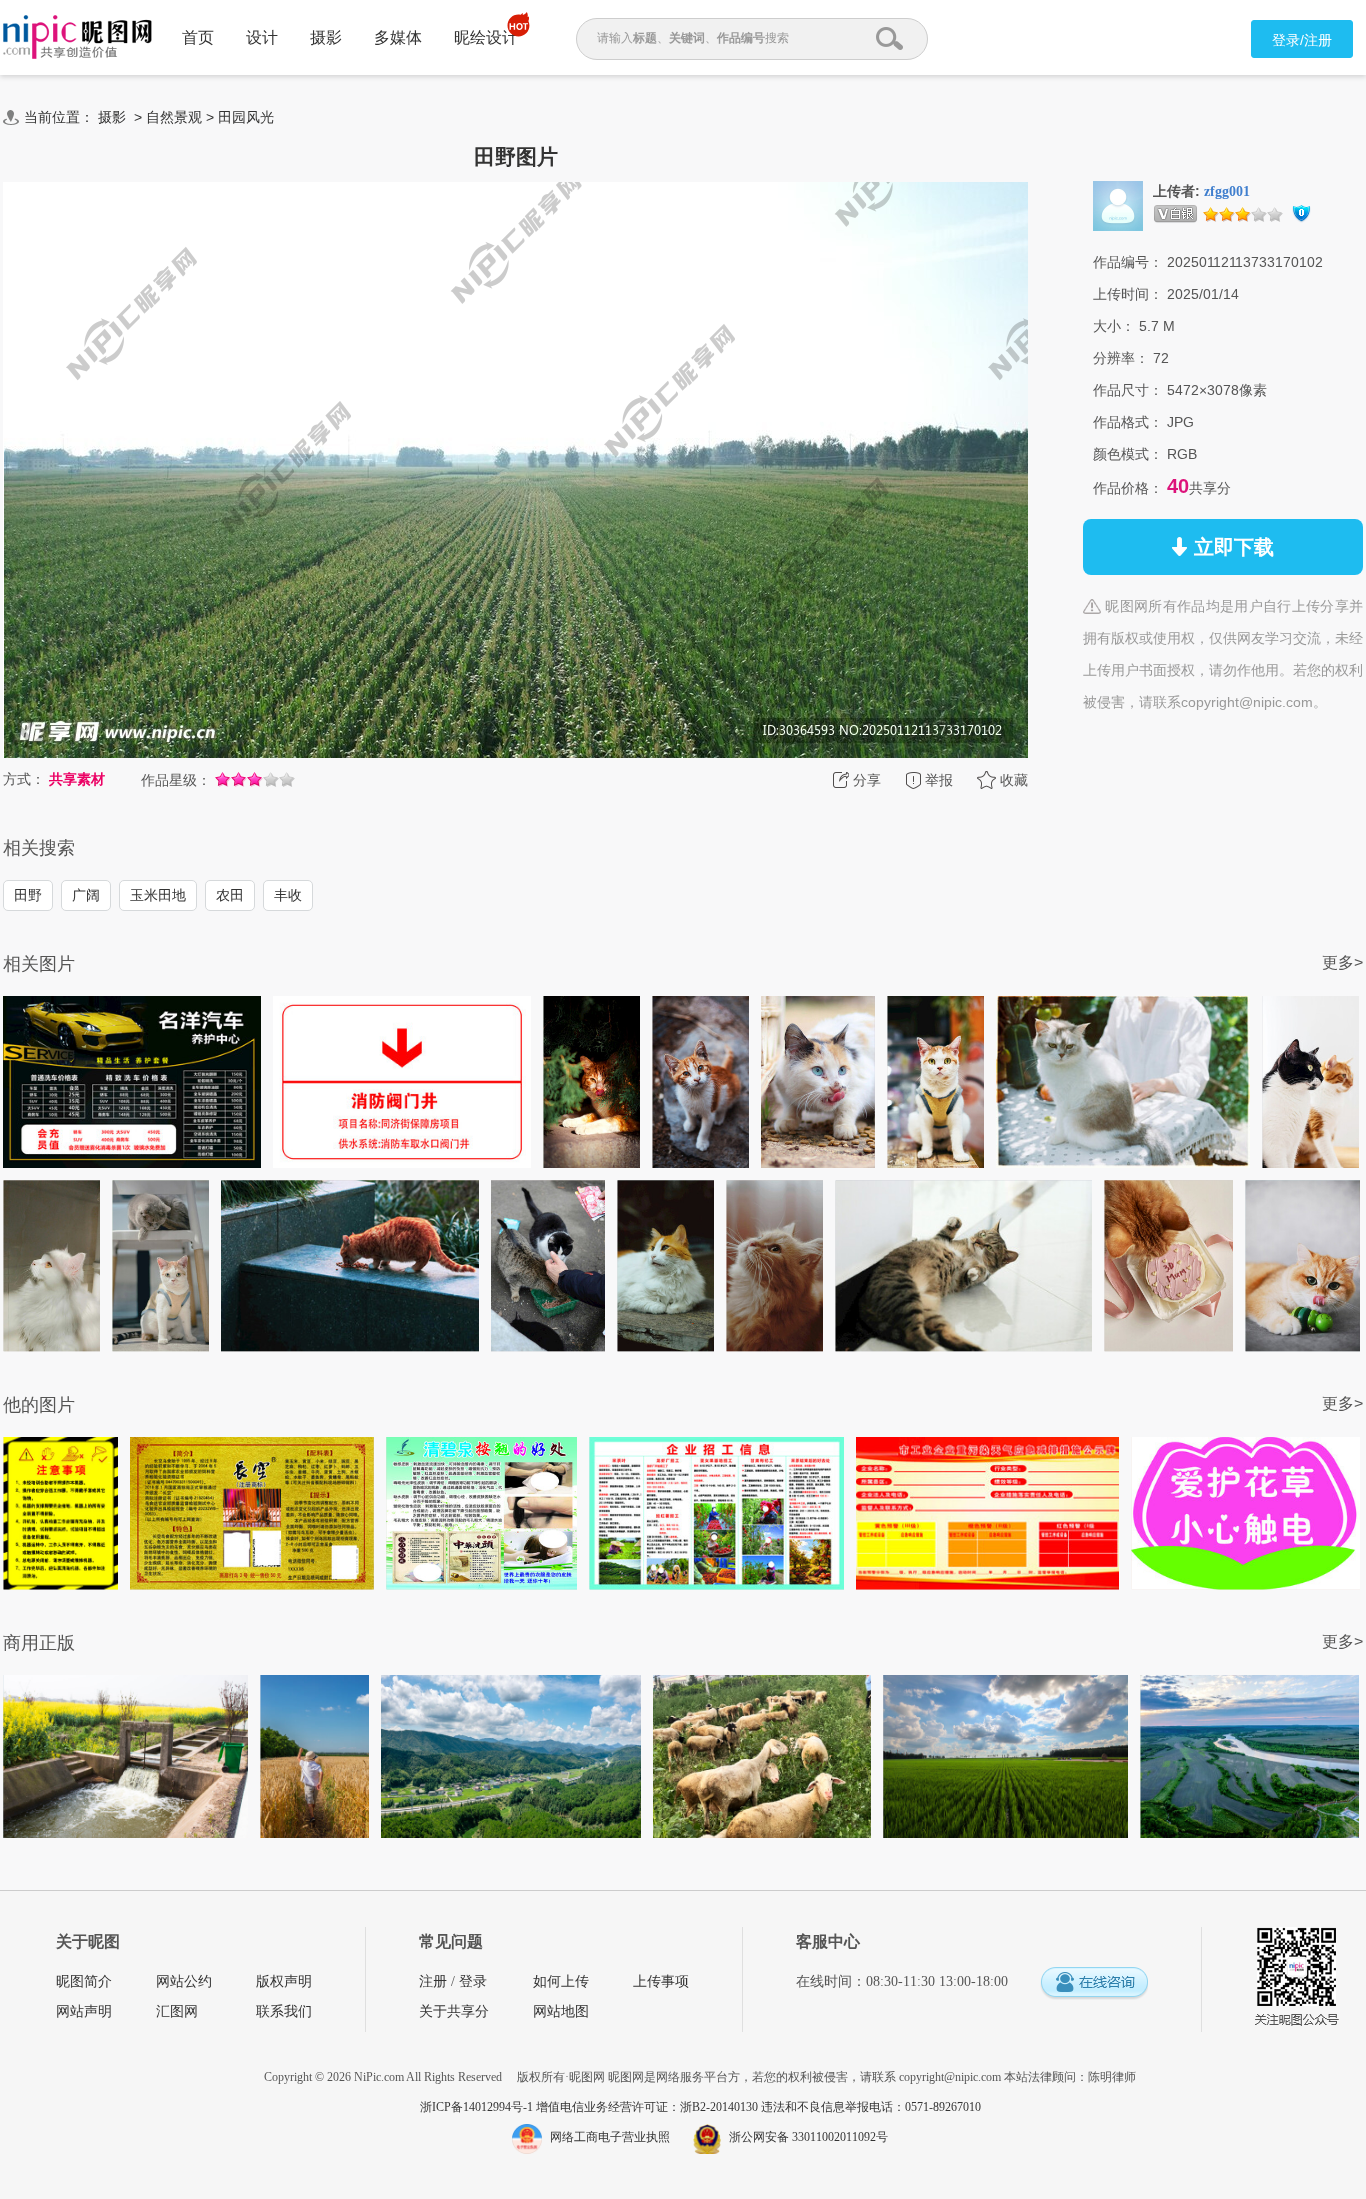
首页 (198, 37)
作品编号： (1128, 262)
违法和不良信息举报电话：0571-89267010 (871, 2107)
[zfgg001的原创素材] (1118, 205)
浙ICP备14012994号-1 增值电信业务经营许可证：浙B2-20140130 (590, 2107)
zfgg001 (1227, 191)
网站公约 (184, 1981)
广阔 (86, 895)
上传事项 (661, 1981)
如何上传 (561, 1981)
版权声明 (284, 1981)
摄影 (326, 37)
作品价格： (1128, 488)
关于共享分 (454, 2011)
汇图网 (177, 2011)
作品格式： (1128, 422)
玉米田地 (158, 895)
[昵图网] (77, 37)
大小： (1114, 326)
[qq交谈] (1094, 1983)
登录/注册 (1302, 40)
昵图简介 (84, 1981)
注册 (433, 1981)
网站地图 (561, 2011)
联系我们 (284, 2011)
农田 (230, 895)
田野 (28, 895)
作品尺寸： (1128, 390)
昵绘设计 (486, 37)
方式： (24, 779)
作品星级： (176, 780)
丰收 (288, 895)
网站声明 (84, 2011)
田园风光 (246, 117)
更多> (1342, 962)
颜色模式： (1128, 454)
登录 (473, 1981)
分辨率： (1121, 358)
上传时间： (1128, 294)
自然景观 (174, 117)
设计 (262, 37)
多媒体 (398, 37)
